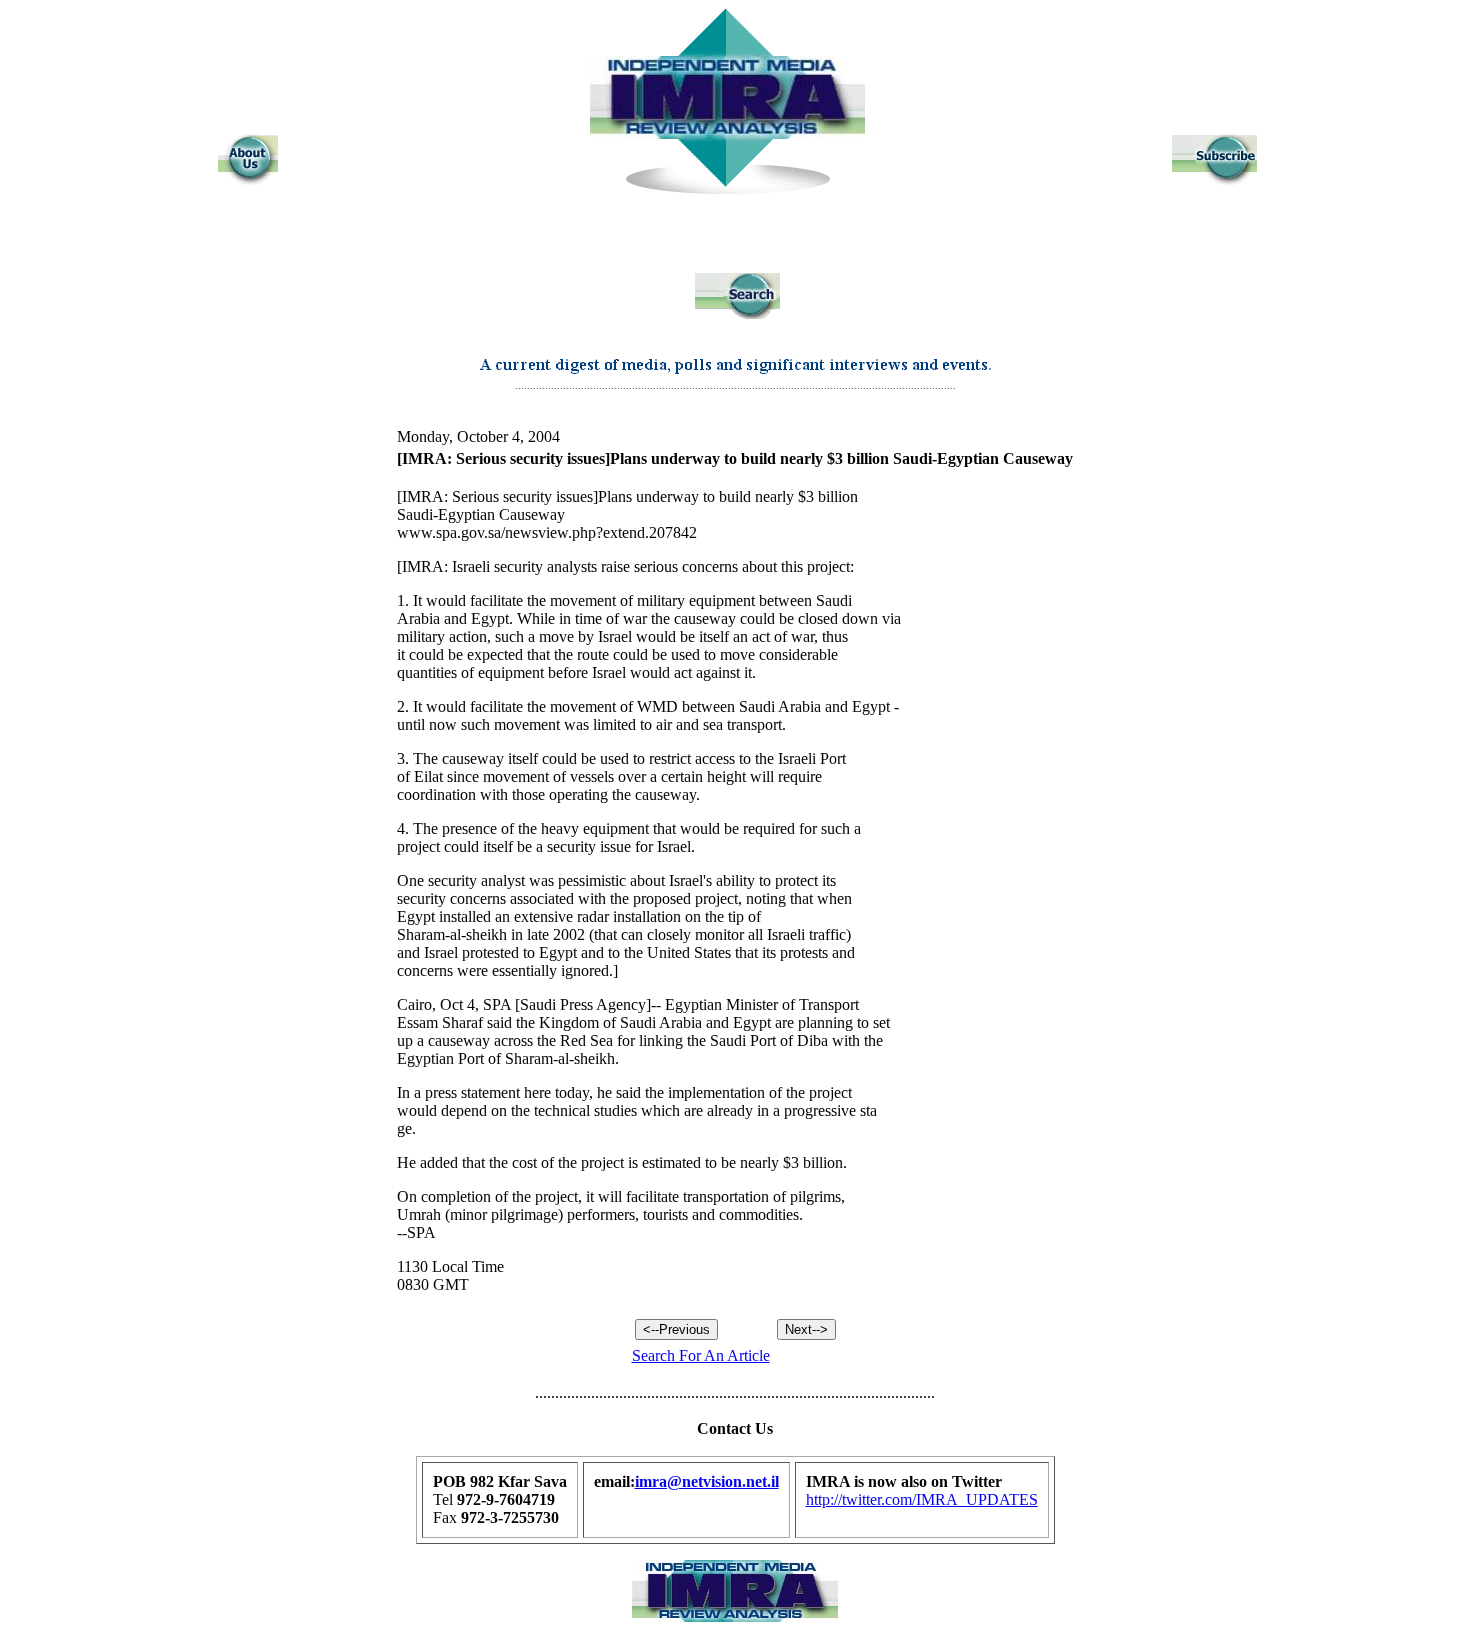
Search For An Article (701, 1355)
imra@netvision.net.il (707, 1481)
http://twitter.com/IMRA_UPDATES (922, 1499)
